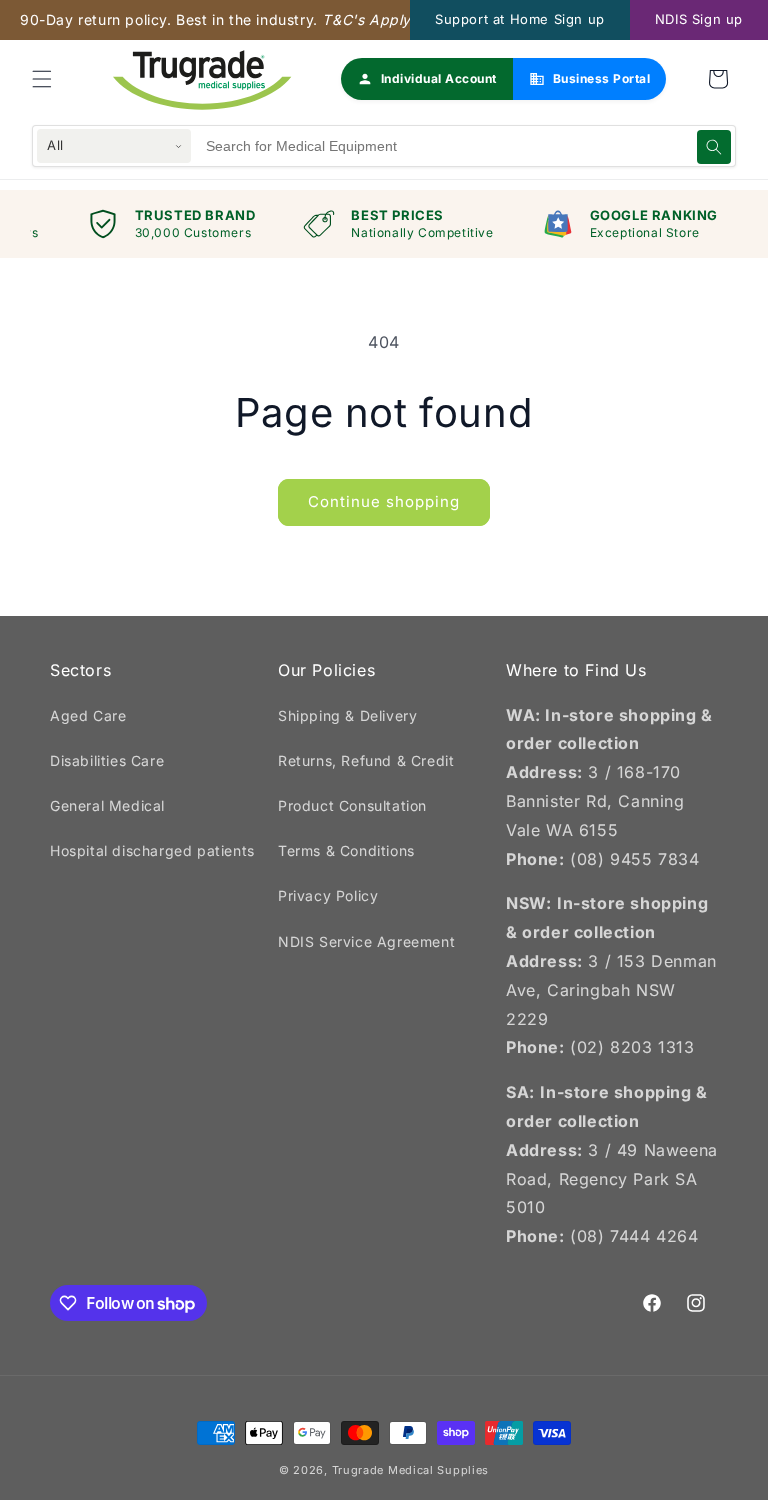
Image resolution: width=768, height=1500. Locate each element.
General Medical (107, 805)
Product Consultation (352, 805)
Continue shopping (384, 501)
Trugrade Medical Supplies (411, 1470)
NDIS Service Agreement (366, 941)
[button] (42, 79)
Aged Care (88, 715)
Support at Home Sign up (520, 19)
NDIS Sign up (699, 19)
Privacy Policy (328, 895)
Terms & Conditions (346, 850)
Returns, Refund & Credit (366, 760)
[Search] (714, 147)
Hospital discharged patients (152, 850)
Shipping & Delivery (347, 715)
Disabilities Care (107, 760)
